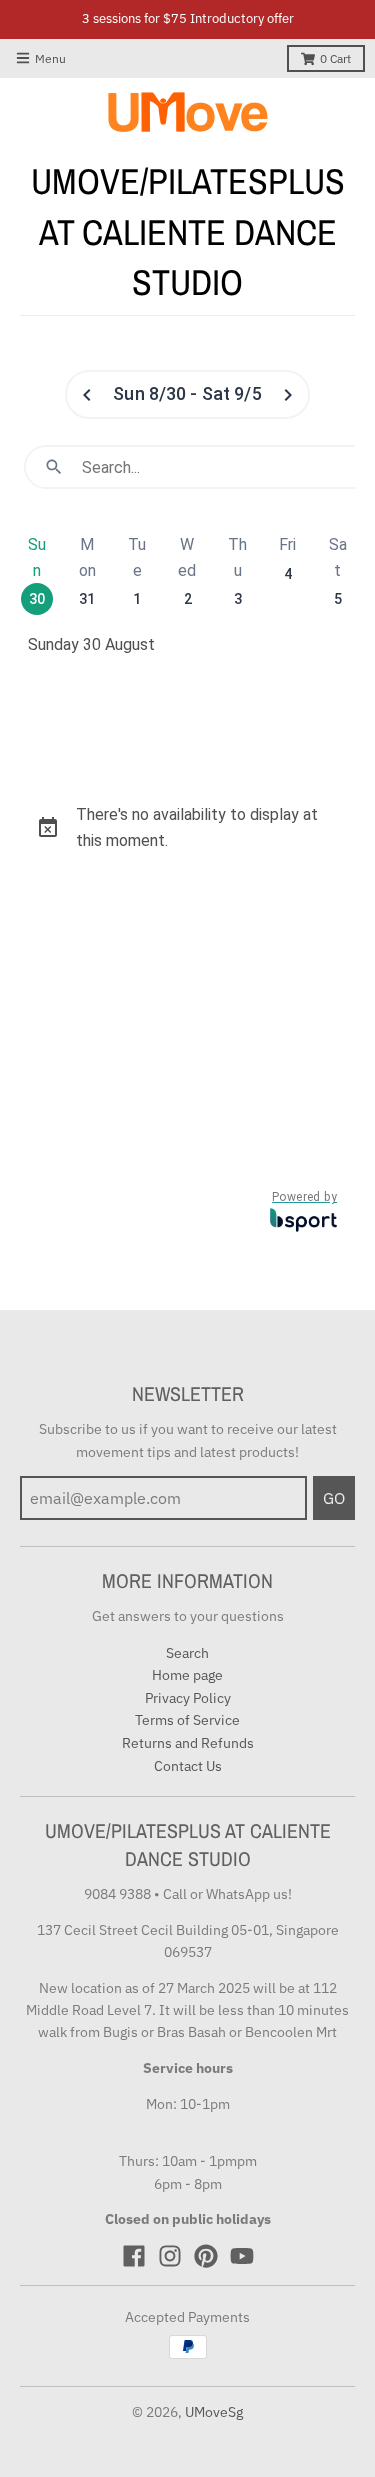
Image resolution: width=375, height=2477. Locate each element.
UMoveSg (214, 2412)
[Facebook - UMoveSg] (134, 2256)
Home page (187, 1675)
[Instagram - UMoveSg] (170, 2256)
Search (187, 1653)
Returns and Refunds (188, 1743)
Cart (335, 58)
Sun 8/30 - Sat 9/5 (187, 393)
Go (334, 1498)
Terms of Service (187, 1720)
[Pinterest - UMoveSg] (206, 2256)
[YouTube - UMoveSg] (242, 2256)
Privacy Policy (188, 1698)
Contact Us (188, 1766)
